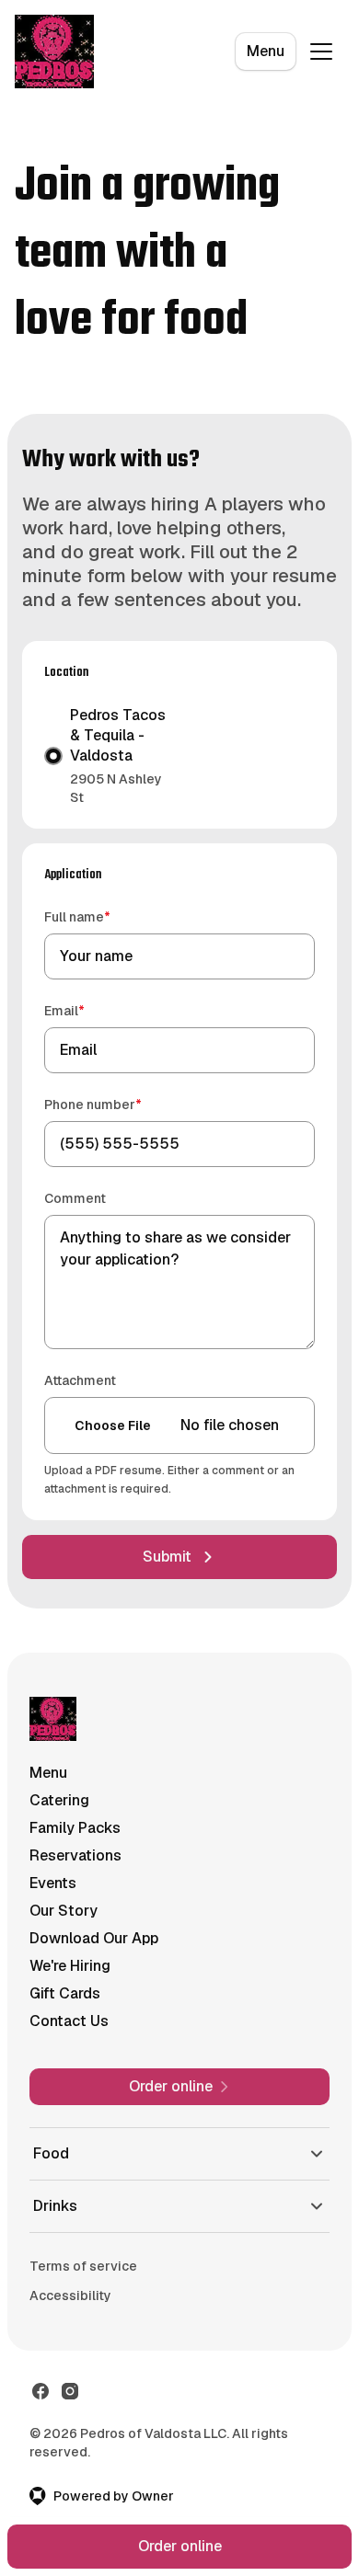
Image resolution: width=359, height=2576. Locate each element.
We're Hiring (70, 1966)
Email (91, 1010)
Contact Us (69, 2021)
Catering (59, 1800)
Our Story (64, 1911)
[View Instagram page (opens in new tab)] (70, 2435)
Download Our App (94, 1938)
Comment (75, 1198)
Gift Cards (65, 1993)
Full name (104, 916)
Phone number (119, 1104)
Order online (180, 2546)
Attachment (80, 1380)
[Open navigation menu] (321, 52)
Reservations (75, 1855)
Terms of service (83, 2310)
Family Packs (75, 1828)
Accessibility (70, 2340)
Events (53, 1883)
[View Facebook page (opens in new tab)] (41, 2435)
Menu (266, 51)
